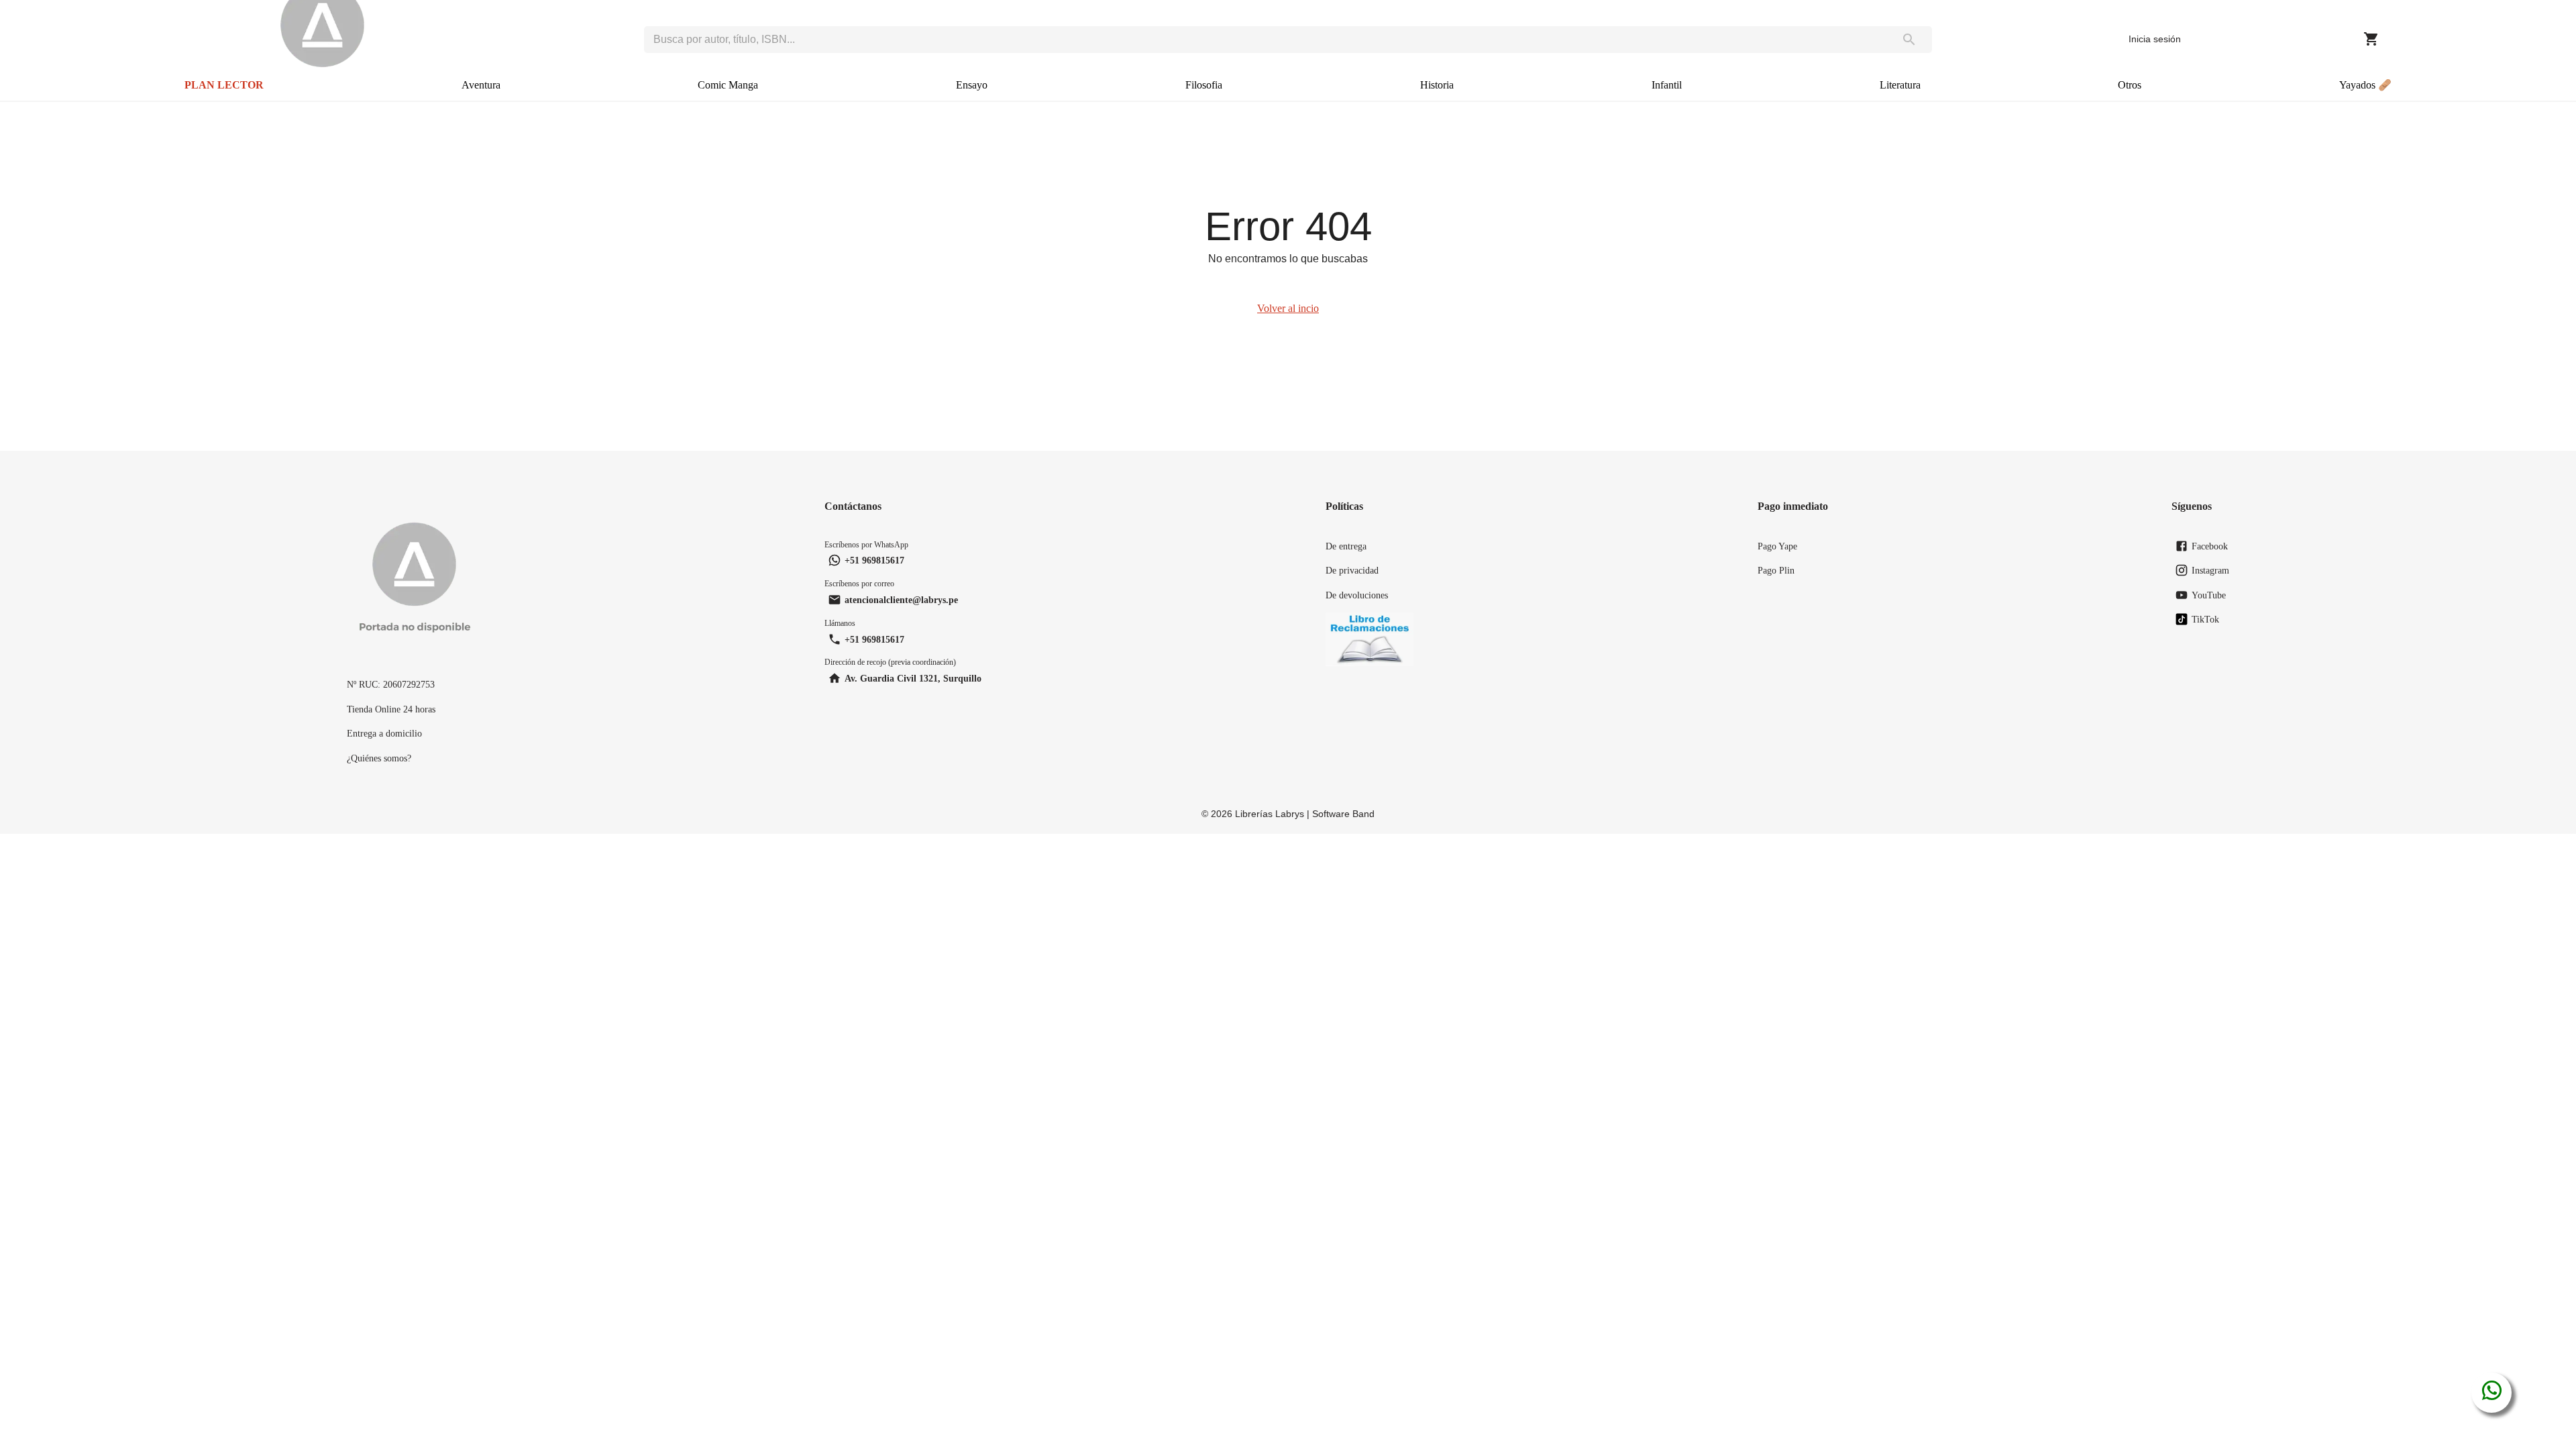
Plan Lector (224, 85)
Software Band (1343, 814)
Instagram (2210, 570)
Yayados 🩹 (2365, 85)
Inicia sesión (2155, 39)
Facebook (2210, 546)
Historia (1437, 85)
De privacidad (1352, 570)
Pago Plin (1776, 570)
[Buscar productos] (1910, 40)
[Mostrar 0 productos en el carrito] (2371, 39)
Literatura (1900, 85)
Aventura (481, 85)
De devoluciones (1357, 595)
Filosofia (1204, 85)
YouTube (2209, 595)
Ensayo (972, 85)
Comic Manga (728, 85)
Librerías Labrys (1270, 814)
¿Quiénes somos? (379, 758)
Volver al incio (1288, 308)
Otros (2130, 85)
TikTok (2205, 619)
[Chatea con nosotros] (2492, 1393)
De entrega (1346, 546)
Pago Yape (1777, 546)
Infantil (1667, 85)
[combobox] (1266, 40)
